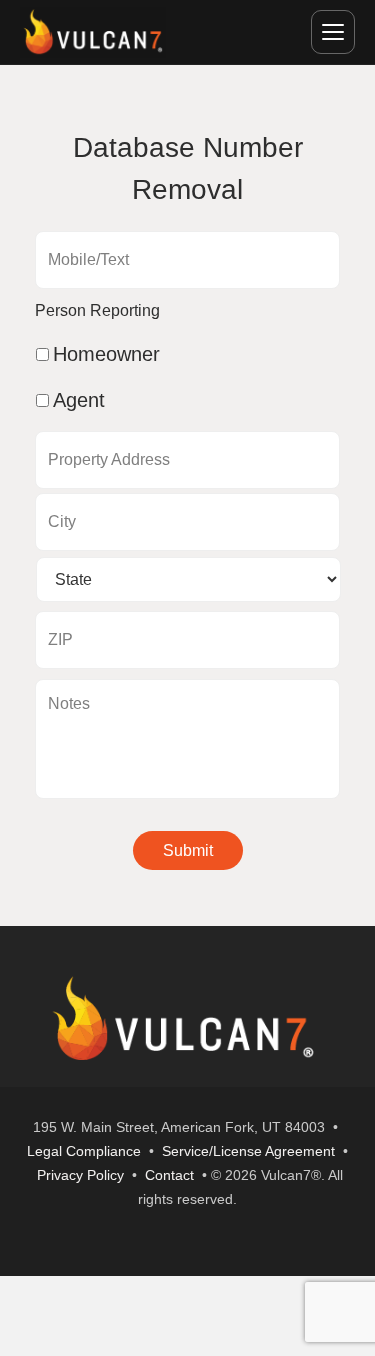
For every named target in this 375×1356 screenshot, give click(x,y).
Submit (188, 850)
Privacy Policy (80, 1175)
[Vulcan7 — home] (93, 32)
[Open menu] (333, 32)
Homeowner (106, 354)
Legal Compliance (84, 1151)
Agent (79, 400)
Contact (169, 1175)
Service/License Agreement (248, 1151)
